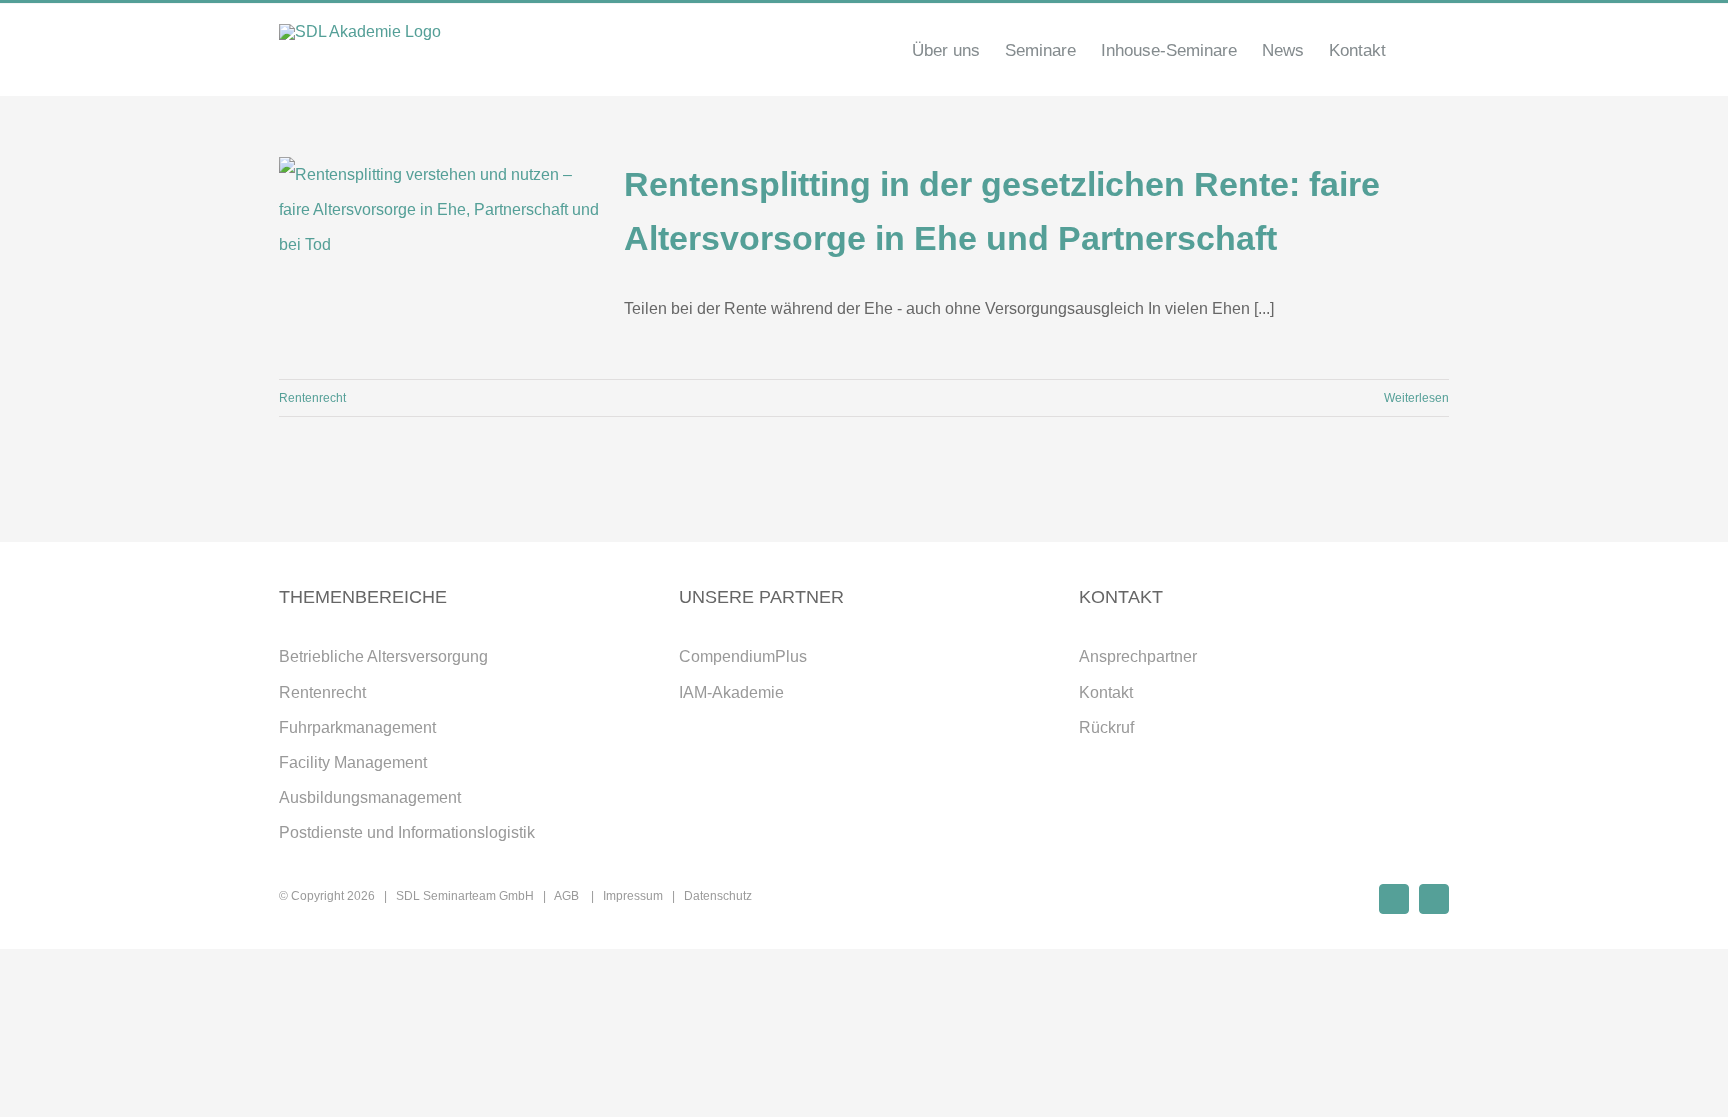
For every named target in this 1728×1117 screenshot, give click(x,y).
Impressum (633, 896)
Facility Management (353, 762)
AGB (568, 896)
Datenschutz (718, 896)
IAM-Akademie (731, 692)
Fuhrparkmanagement (357, 727)
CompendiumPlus (743, 656)
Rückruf (1106, 727)
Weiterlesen (1416, 398)
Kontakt (1106, 692)
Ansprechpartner (1138, 656)
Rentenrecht (312, 398)
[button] (1417, 50)
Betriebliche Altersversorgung (383, 656)
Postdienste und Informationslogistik (407, 832)
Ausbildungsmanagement (370, 797)
